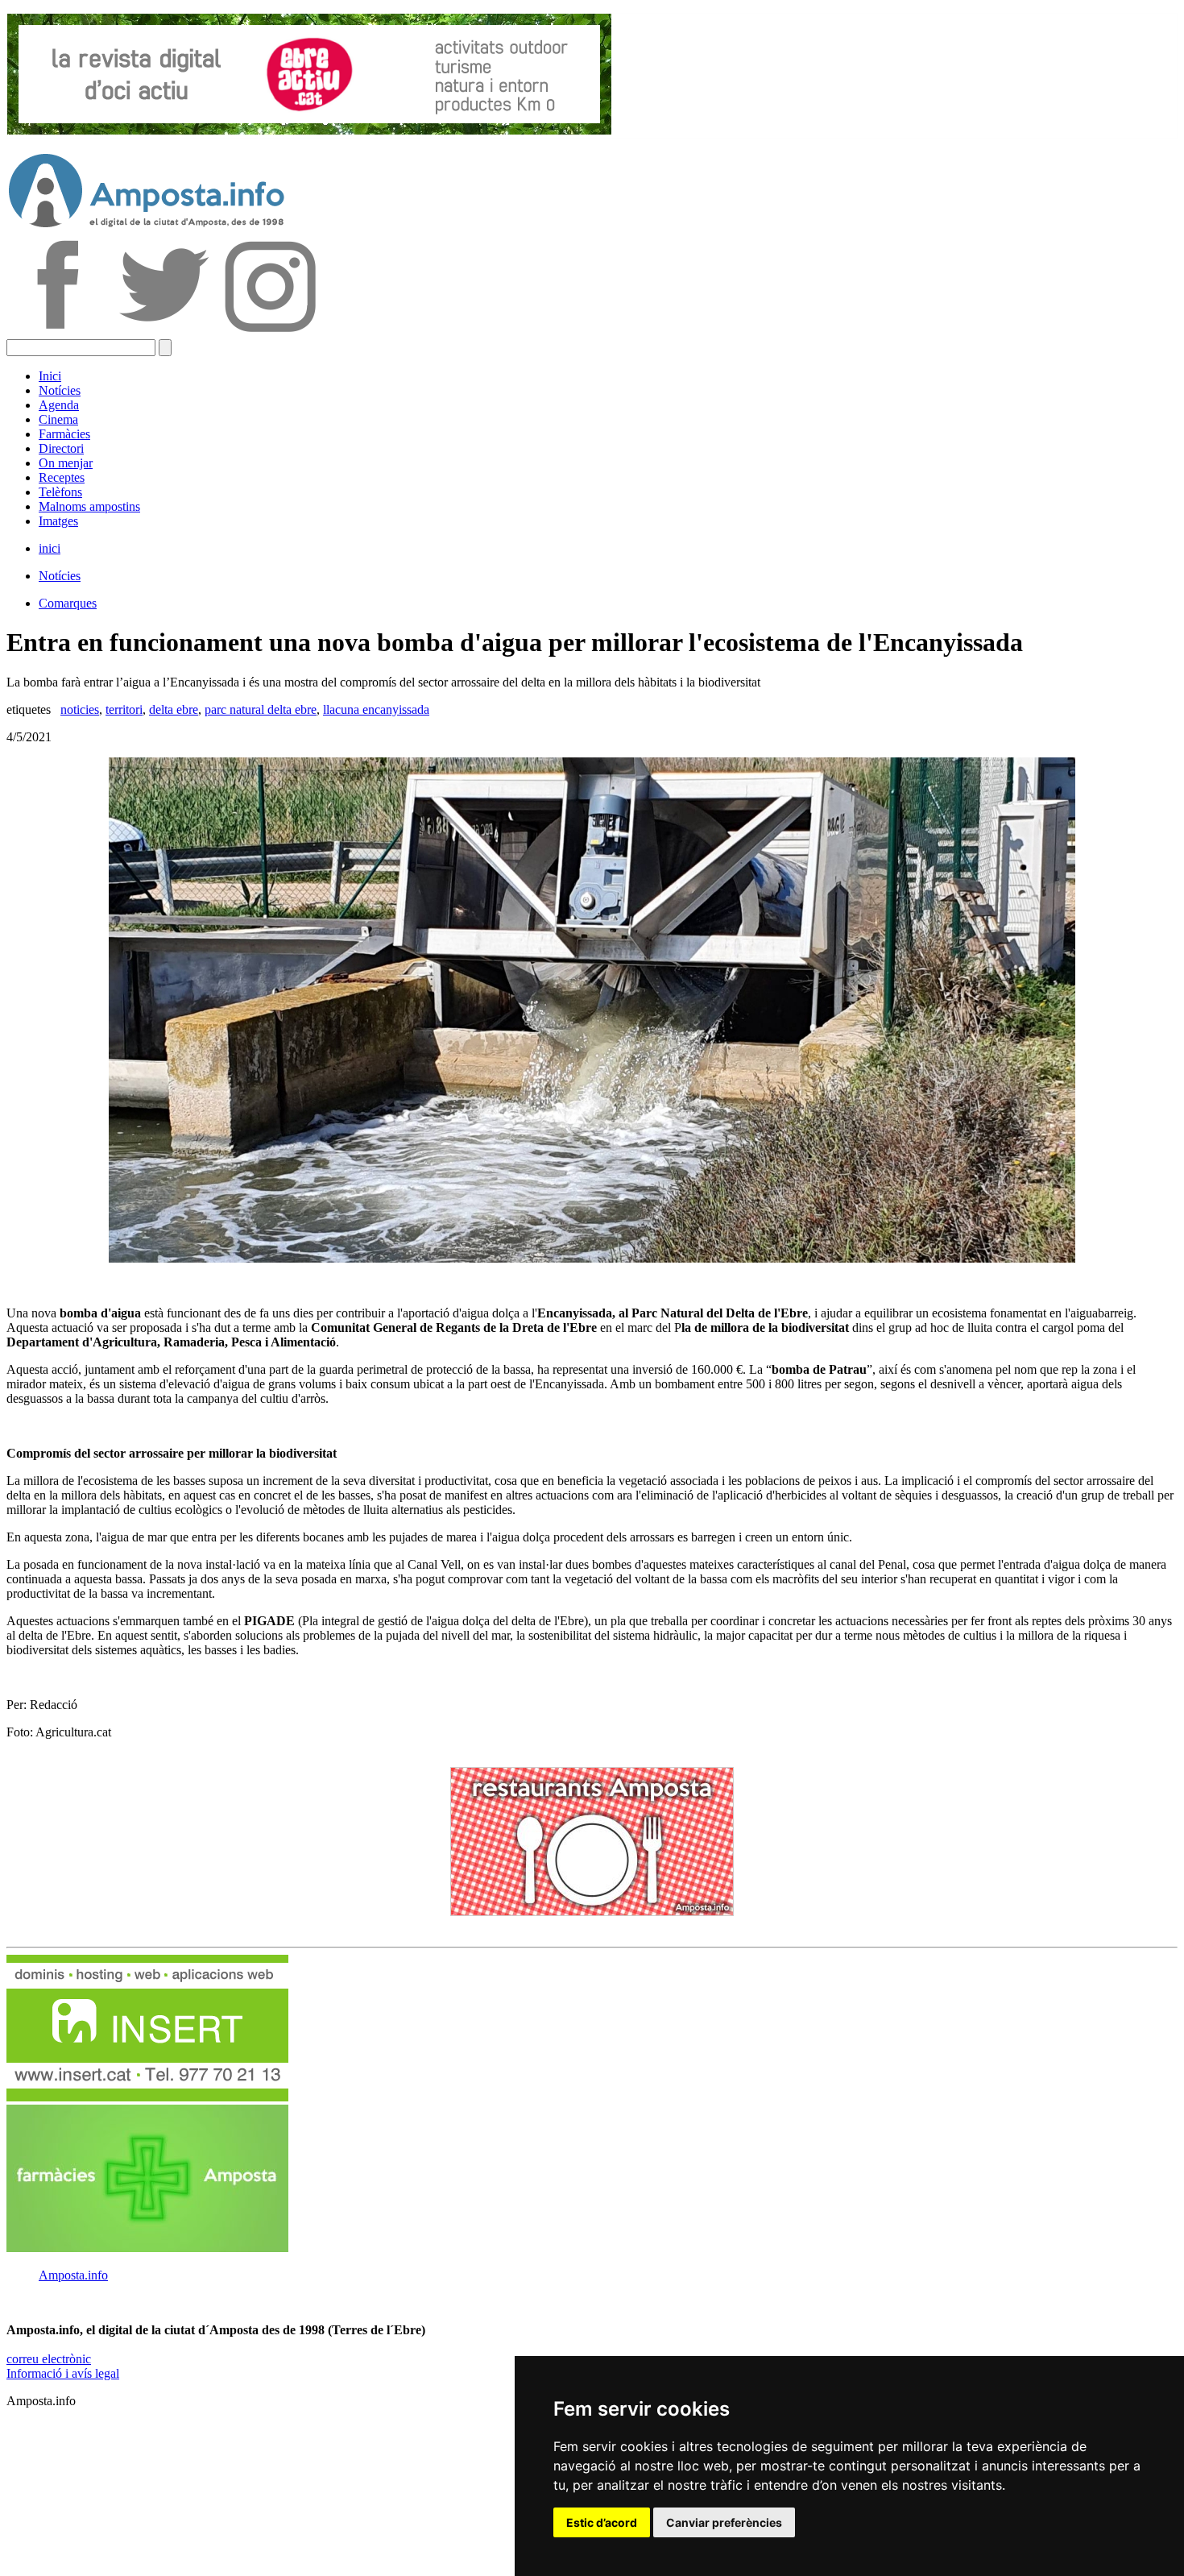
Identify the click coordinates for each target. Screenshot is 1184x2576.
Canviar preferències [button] (724, 2522)
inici (50, 548)
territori (124, 709)
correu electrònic (49, 2359)
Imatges (58, 521)
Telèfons (60, 492)
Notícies (60, 390)
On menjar (66, 463)
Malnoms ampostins (89, 506)
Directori (61, 448)
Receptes (62, 477)
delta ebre (174, 709)
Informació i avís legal (63, 2373)
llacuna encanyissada (376, 709)
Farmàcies (64, 434)
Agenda (59, 405)
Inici (50, 376)
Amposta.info (73, 2275)
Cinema (58, 419)
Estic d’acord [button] (602, 2522)
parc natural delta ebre (261, 709)
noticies (80, 709)
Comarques (68, 603)
